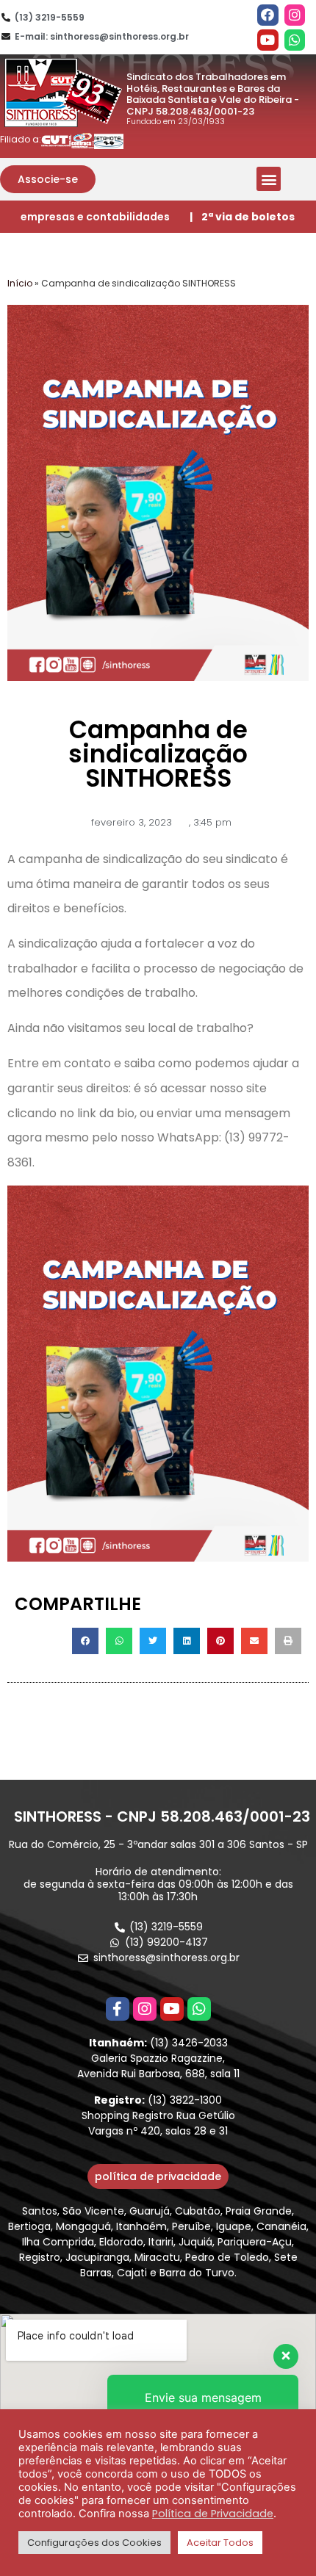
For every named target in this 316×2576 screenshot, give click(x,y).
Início (20, 283)
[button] (48, 179)
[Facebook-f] (118, 2009)
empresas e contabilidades (95, 217)
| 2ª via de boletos (242, 217)
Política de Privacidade (213, 2514)
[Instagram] (295, 15)
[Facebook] (268, 15)
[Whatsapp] (295, 40)
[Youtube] (268, 40)
